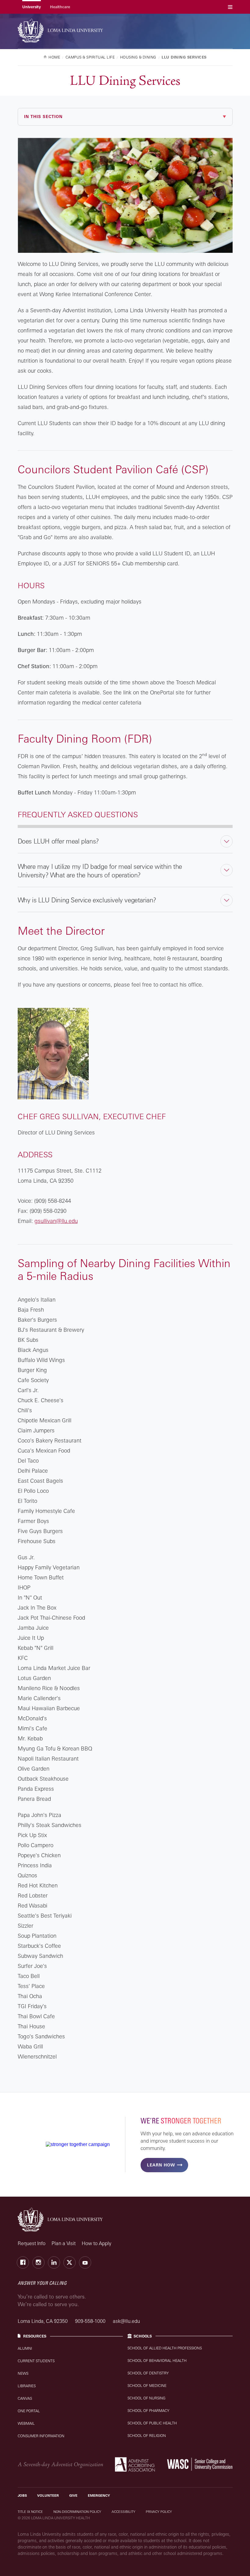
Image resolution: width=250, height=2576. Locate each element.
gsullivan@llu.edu (56, 1221)
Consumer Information (41, 2436)
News (23, 2373)
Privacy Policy (159, 2512)
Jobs (22, 2495)
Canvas (25, 2398)
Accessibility (123, 2512)
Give (73, 2495)
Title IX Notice (30, 2512)
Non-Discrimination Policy (77, 2512)
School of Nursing (146, 2398)
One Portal (29, 2411)
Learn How (161, 2165)
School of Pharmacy (148, 2411)
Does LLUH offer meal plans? (58, 841)
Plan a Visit (64, 2243)
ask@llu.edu (126, 2321)
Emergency (99, 2495)
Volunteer (48, 2495)
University (32, 7)
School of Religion (147, 2436)
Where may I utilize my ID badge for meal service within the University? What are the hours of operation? (100, 871)
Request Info (32, 2243)
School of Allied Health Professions (165, 2348)
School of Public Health (152, 2423)
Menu (230, 7)
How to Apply (96, 2243)
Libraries (27, 2386)
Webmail (26, 2423)
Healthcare (60, 7)
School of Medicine (147, 2386)
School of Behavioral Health (157, 2361)
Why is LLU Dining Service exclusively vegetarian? (87, 900)
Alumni (25, 2348)
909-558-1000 (91, 2321)
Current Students (36, 2361)
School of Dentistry (148, 2373)
